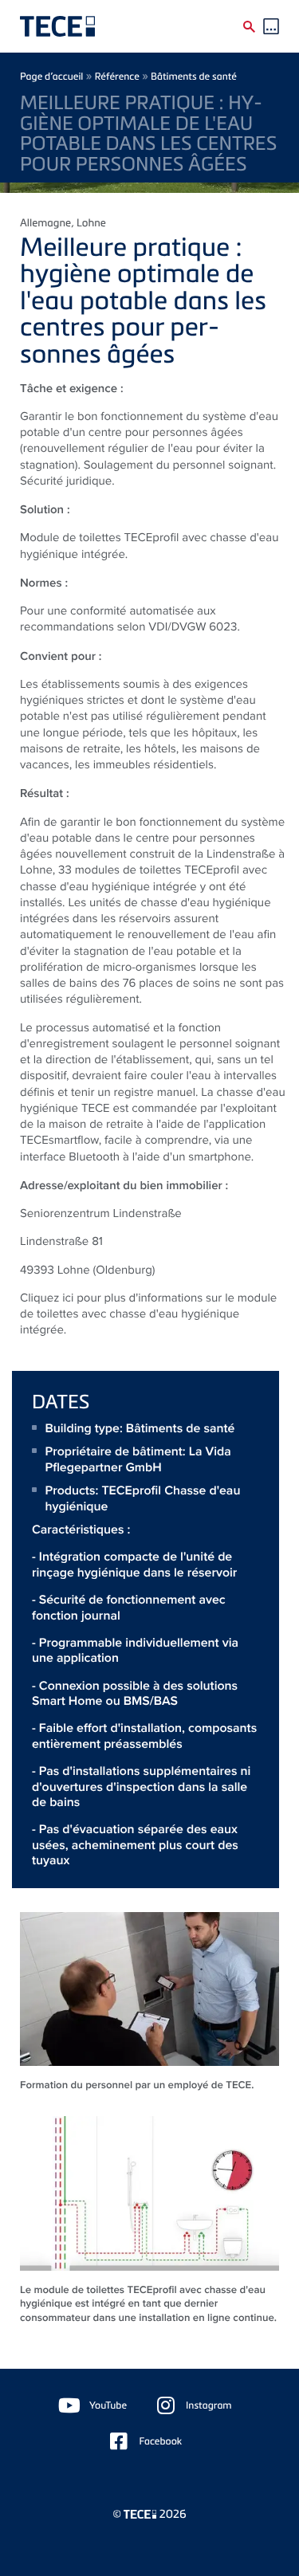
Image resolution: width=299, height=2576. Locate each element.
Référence (117, 76)
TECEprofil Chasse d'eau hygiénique (143, 1498)
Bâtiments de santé (194, 76)
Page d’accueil (51, 76)
